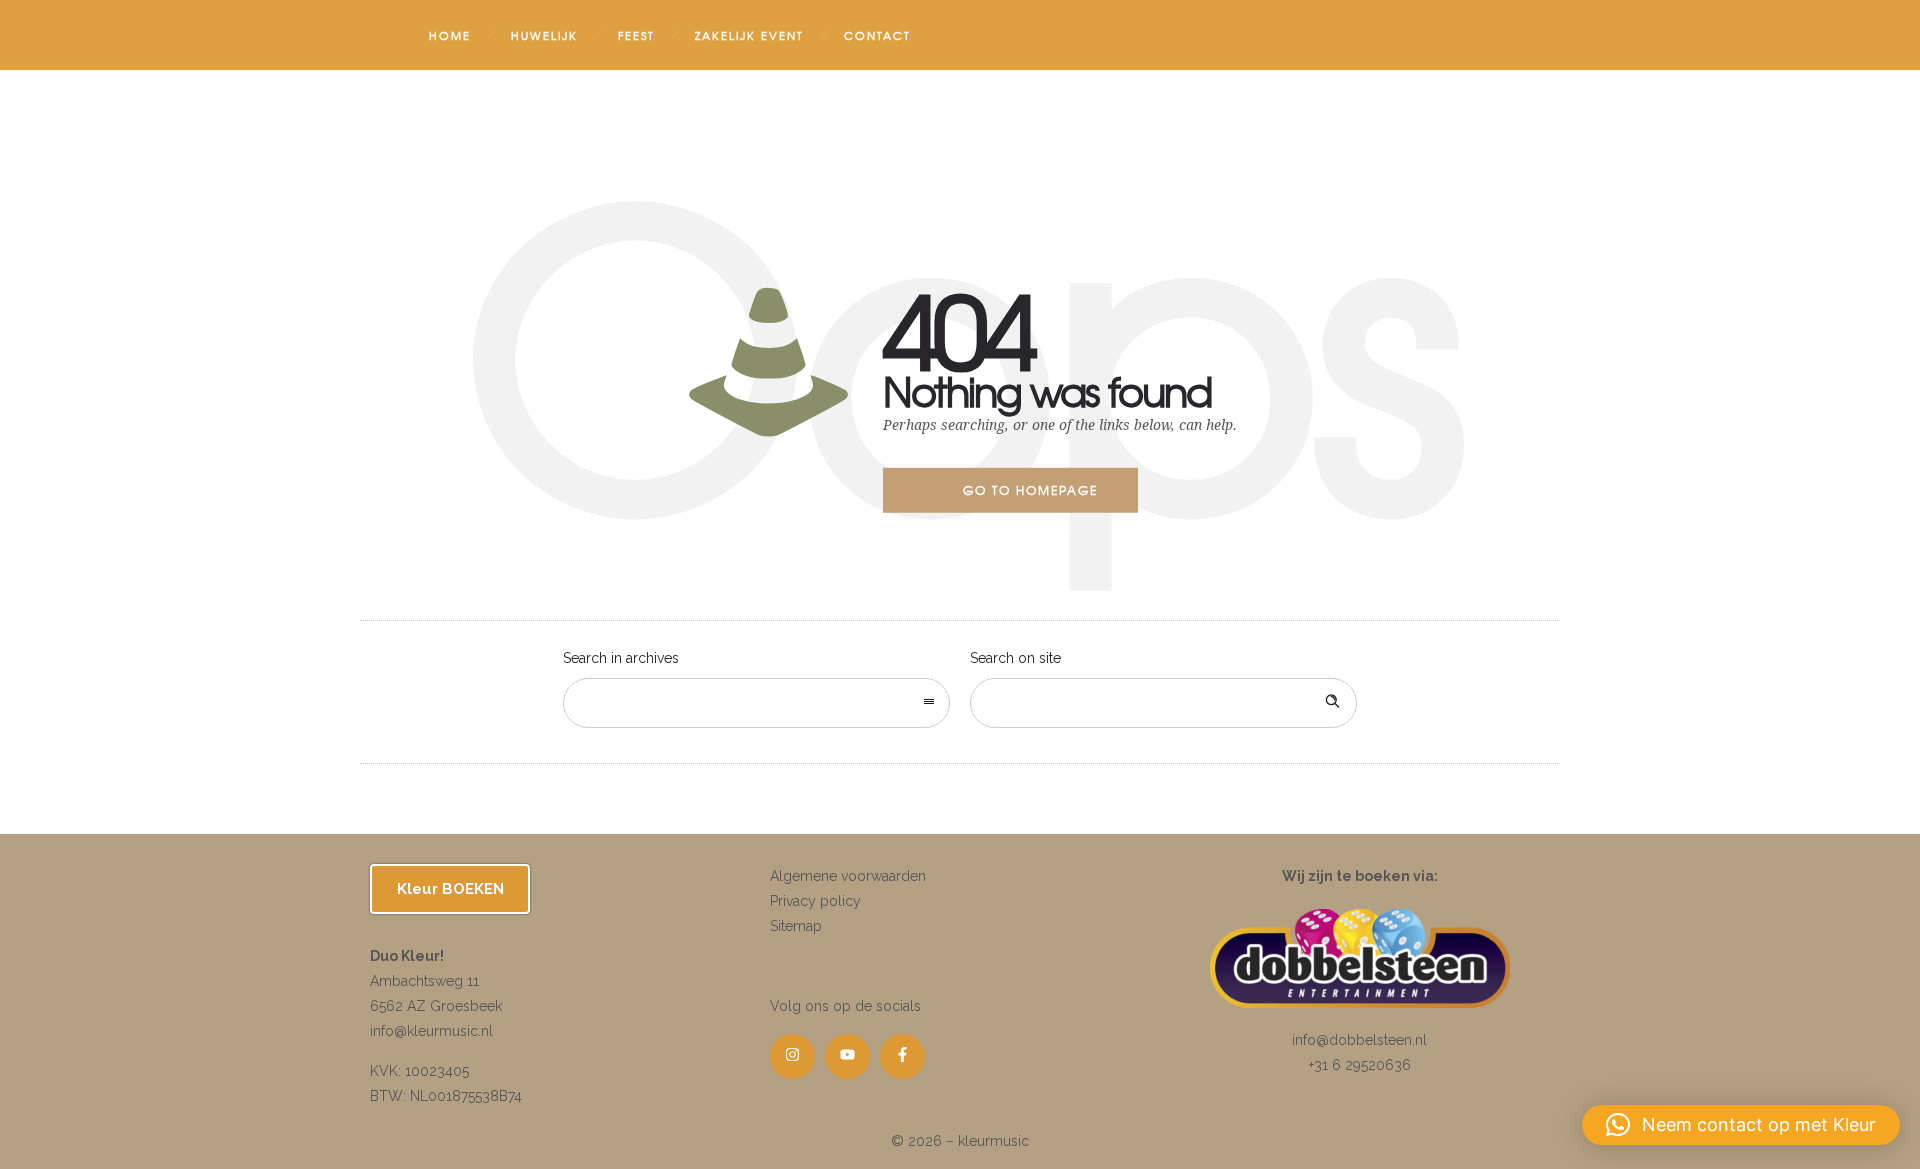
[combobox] (756, 703)
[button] (1741, 1125)
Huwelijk (544, 35)
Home (450, 35)
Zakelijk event (749, 35)
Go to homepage (1030, 490)
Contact (877, 35)
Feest (636, 35)
